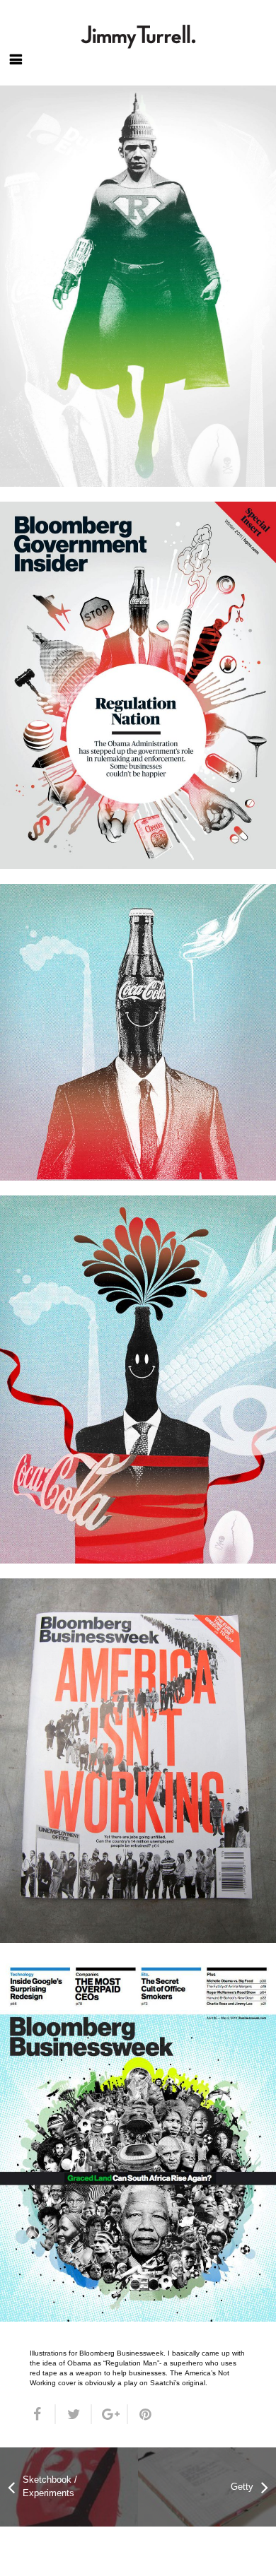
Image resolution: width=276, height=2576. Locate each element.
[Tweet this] (74, 2414)
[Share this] (43, 2414)
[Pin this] (140, 2414)
